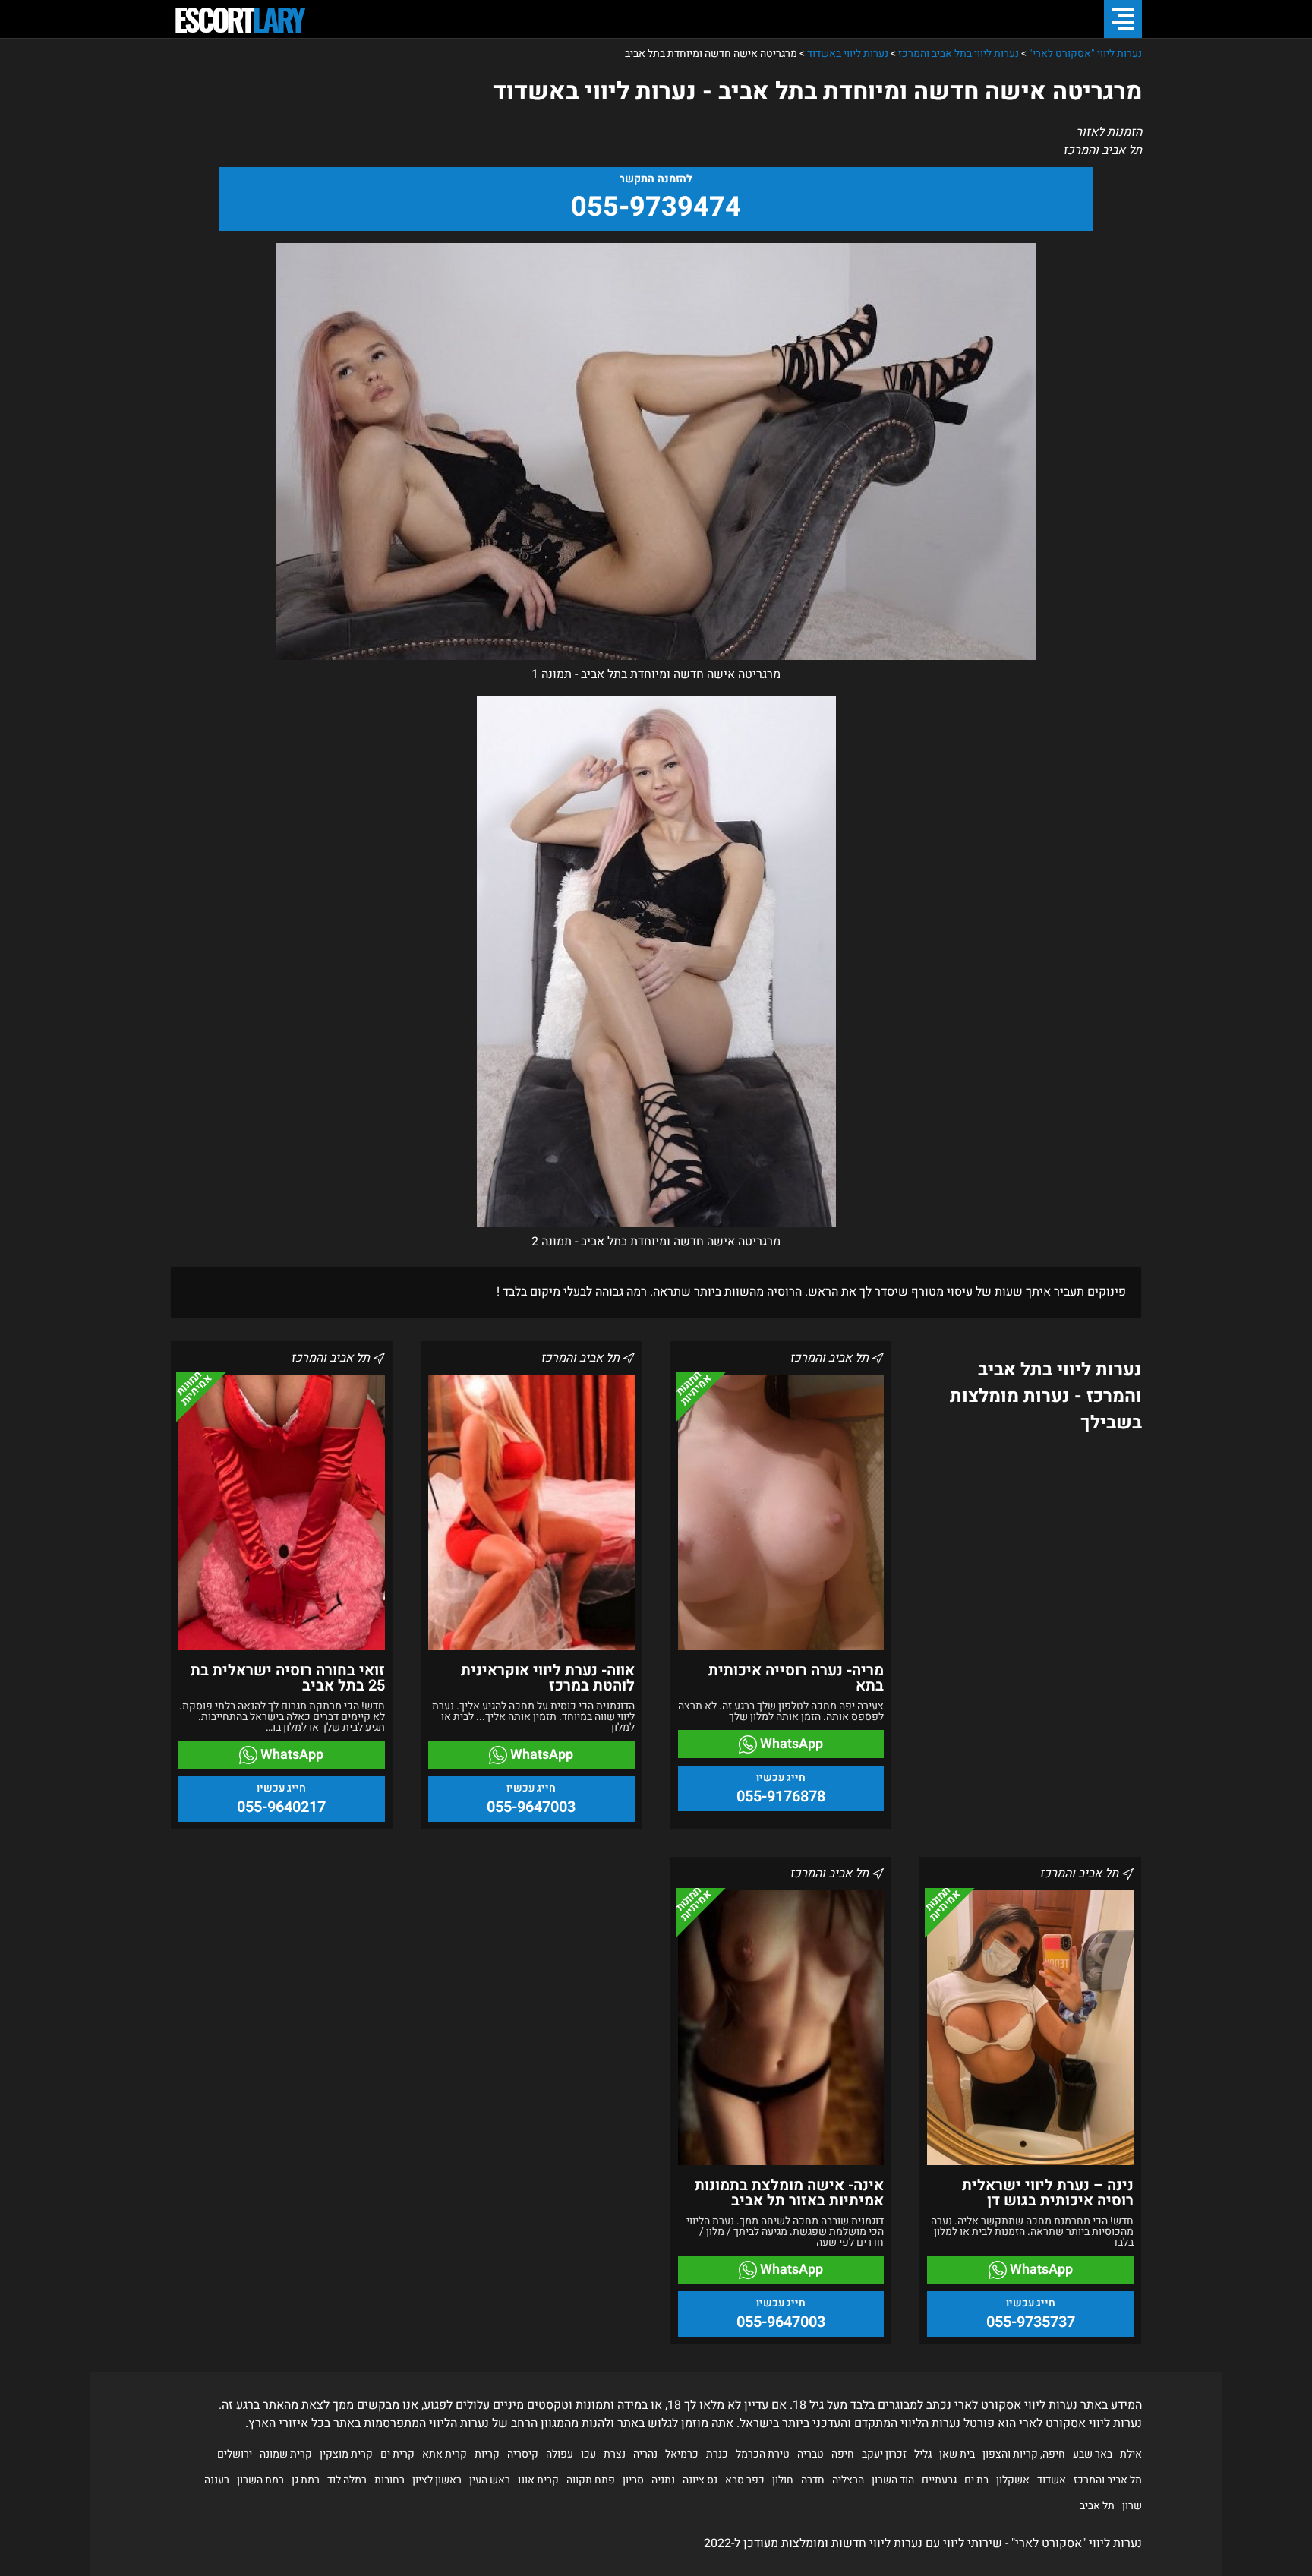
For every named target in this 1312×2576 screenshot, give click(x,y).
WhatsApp (790, 1744)
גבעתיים (939, 2480)
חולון (783, 2480)
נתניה (663, 2480)
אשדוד (1052, 2480)
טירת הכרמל (763, 2454)
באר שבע (1093, 2454)
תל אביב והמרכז (1108, 2480)
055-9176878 (781, 1796)
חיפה (843, 2454)
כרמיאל (682, 2454)
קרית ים (397, 2454)
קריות (487, 2454)
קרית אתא (445, 2454)
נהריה (645, 2454)
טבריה (811, 2454)
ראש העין (490, 2480)
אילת (1131, 2454)
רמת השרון (260, 2480)
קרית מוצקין (346, 2454)
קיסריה (523, 2454)
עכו (588, 2454)
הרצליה (848, 2480)
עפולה (560, 2454)
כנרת (717, 2454)
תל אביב (1097, 2506)
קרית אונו (538, 2480)
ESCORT (238, 19)
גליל (923, 2454)
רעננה (217, 2480)
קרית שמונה (286, 2454)
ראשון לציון (437, 2480)
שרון (1132, 2506)
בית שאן (957, 2454)
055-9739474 (656, 207)
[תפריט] (1123, 19)
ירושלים (235, 2454)
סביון (633, 2480)
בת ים (976, 2480)
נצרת (615, 2454)
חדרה (813, 2480)
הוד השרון (893, 2480)
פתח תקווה (591, 2480)
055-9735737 (1031, 2322)
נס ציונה (700, 2480)
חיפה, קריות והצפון (1024, 2454)
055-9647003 (531, 1807)
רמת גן (306, 2480)
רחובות (389, 2480)
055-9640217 (281, 1807)
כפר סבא (745, 2480)
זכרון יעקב (884, 2454)
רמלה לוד (347, 2480)
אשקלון (1013, 2480)
